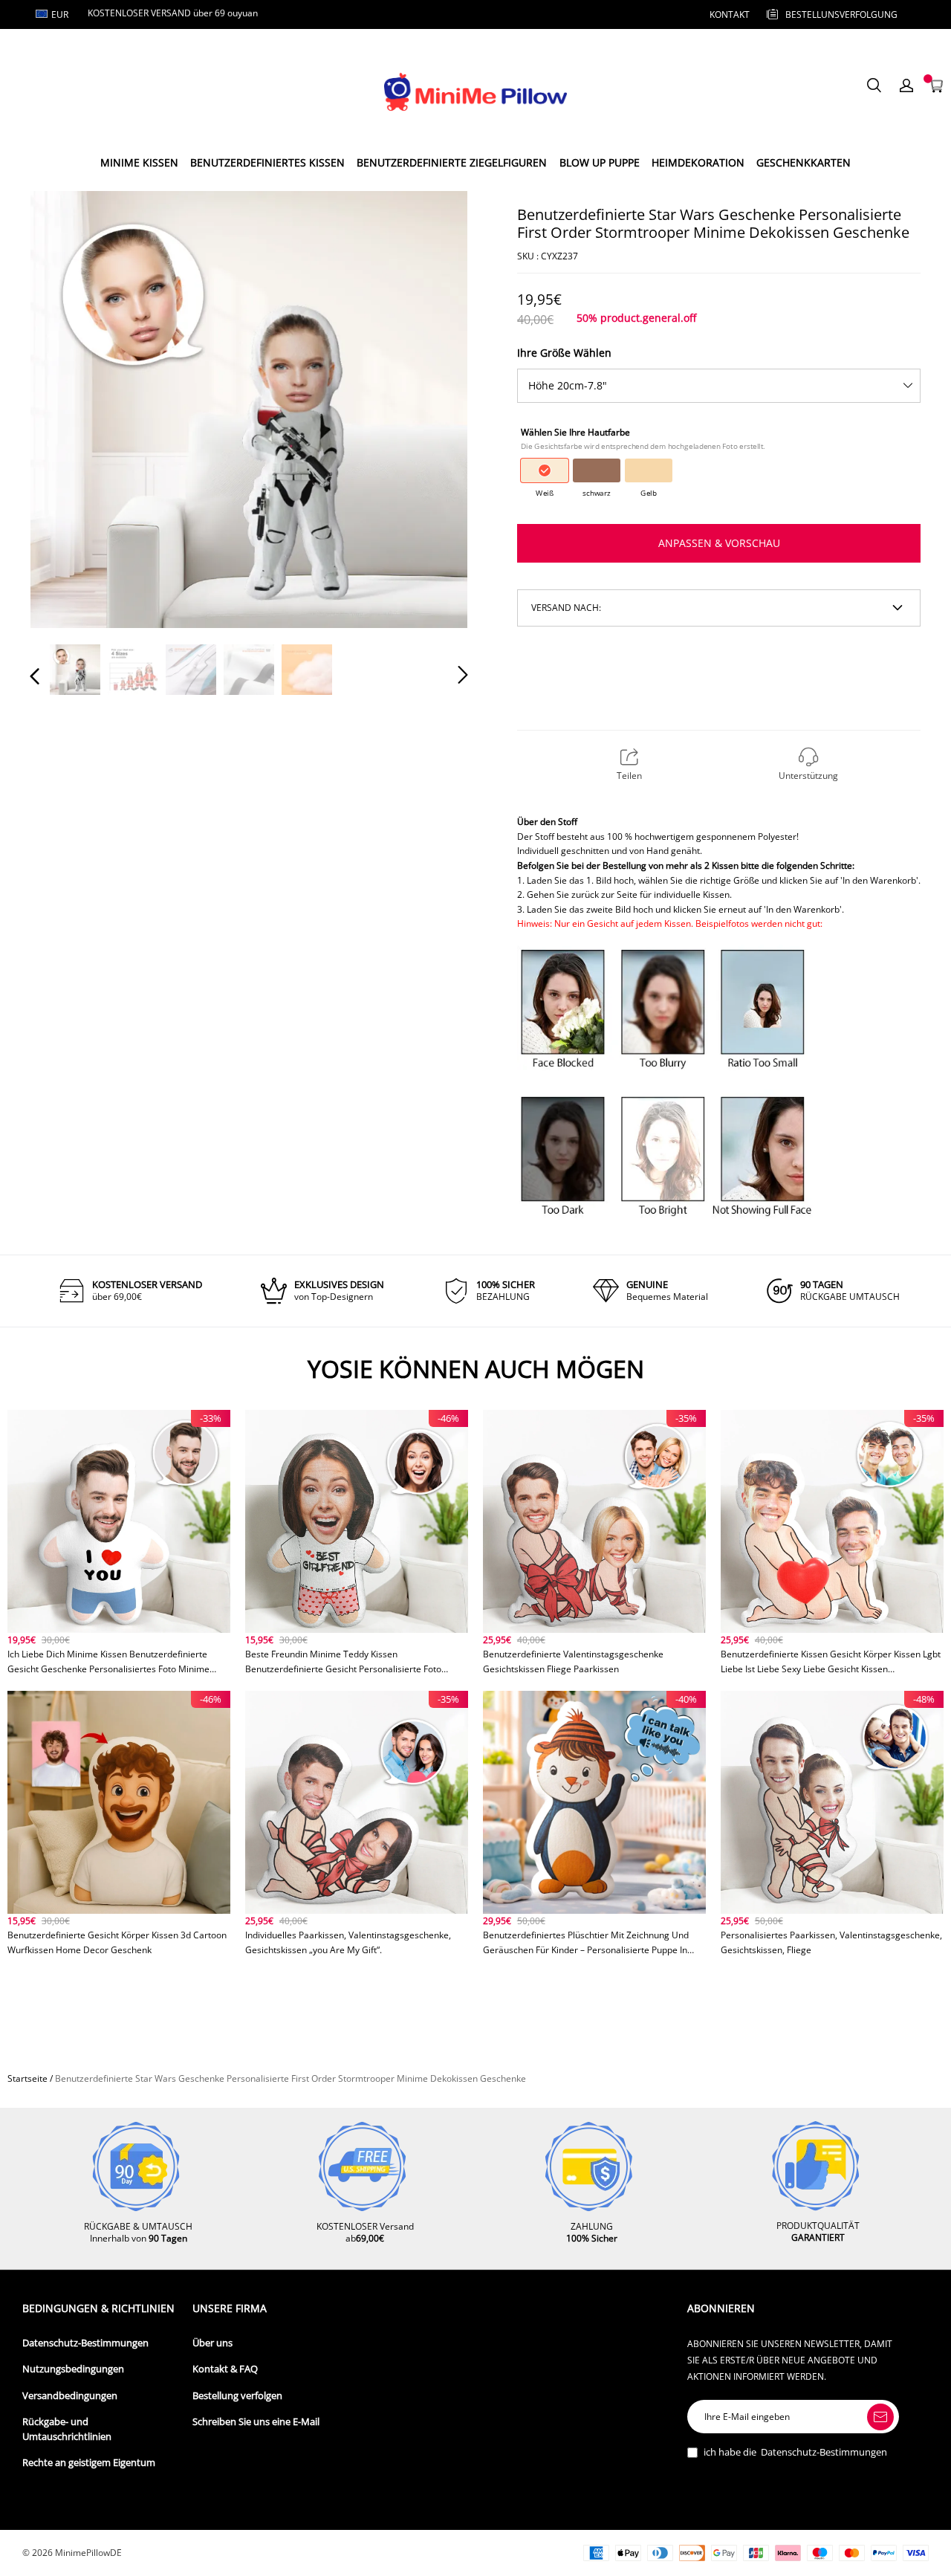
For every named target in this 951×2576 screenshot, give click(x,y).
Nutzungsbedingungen (73, 2369)
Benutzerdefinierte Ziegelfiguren (452, 162)
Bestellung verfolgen (237, 2396)
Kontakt (730, 14)
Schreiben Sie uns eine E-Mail (256, 2422)
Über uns (212, 2343)
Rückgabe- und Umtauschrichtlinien (67, 2429)
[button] (65, 409)
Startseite (27, 2078)
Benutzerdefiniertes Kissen (267, 162)
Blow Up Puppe (600, 162)
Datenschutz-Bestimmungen (85, 2343)
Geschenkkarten (804, 162)
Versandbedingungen (70, 2396)
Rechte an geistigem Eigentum (89, 2463)
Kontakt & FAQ (225, 2369)
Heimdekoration (698, 162)
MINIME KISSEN (139, 162)
